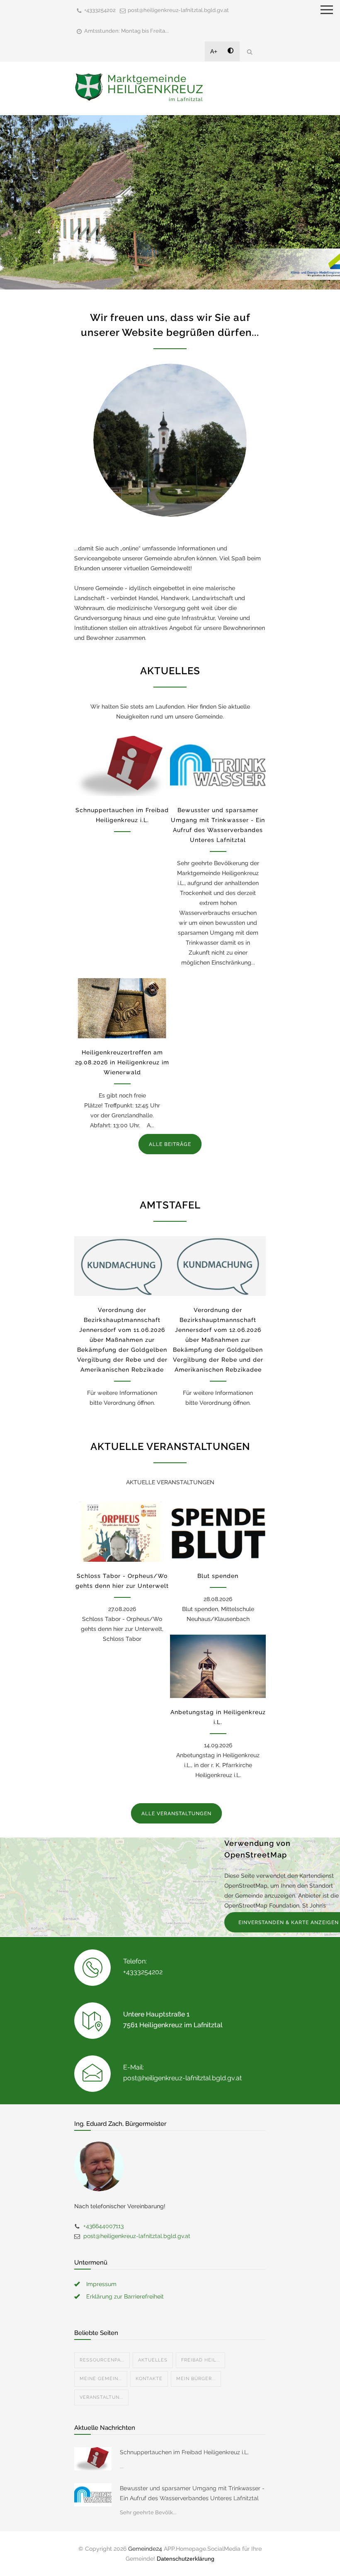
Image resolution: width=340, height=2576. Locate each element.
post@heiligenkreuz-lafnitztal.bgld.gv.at (178, 10)
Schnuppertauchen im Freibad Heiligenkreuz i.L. (184, 2452)
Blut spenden (218, 1576)
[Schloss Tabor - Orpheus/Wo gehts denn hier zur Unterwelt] (122, 1532)
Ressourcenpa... (102, 2360)
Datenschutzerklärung (186, 2559)
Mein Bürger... (196, 2379)
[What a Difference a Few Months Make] (93, 2459)
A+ (214, 51)
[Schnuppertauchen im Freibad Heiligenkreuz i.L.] (122, 766)
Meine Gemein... (101, 2379)
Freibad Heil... (200, 2360)
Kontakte (149, 2379)
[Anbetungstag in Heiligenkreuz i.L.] (218, 1666)
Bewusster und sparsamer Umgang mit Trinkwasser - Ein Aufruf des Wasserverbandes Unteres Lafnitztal (192, 2493)
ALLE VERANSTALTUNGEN (176, 1814)
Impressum (101, 2284)
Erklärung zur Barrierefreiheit (125, 2296)
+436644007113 (103, 2226)
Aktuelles (153, 2360)
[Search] (250, 52)
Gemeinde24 (145, 2549)
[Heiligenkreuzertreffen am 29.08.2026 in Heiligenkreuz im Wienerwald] (122, 1008)
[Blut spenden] (218, 1532)
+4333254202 (100, 10)
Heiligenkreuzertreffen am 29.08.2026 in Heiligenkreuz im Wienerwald (122, 1062)
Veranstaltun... (101, 2397)
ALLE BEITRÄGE (170, 1144)
